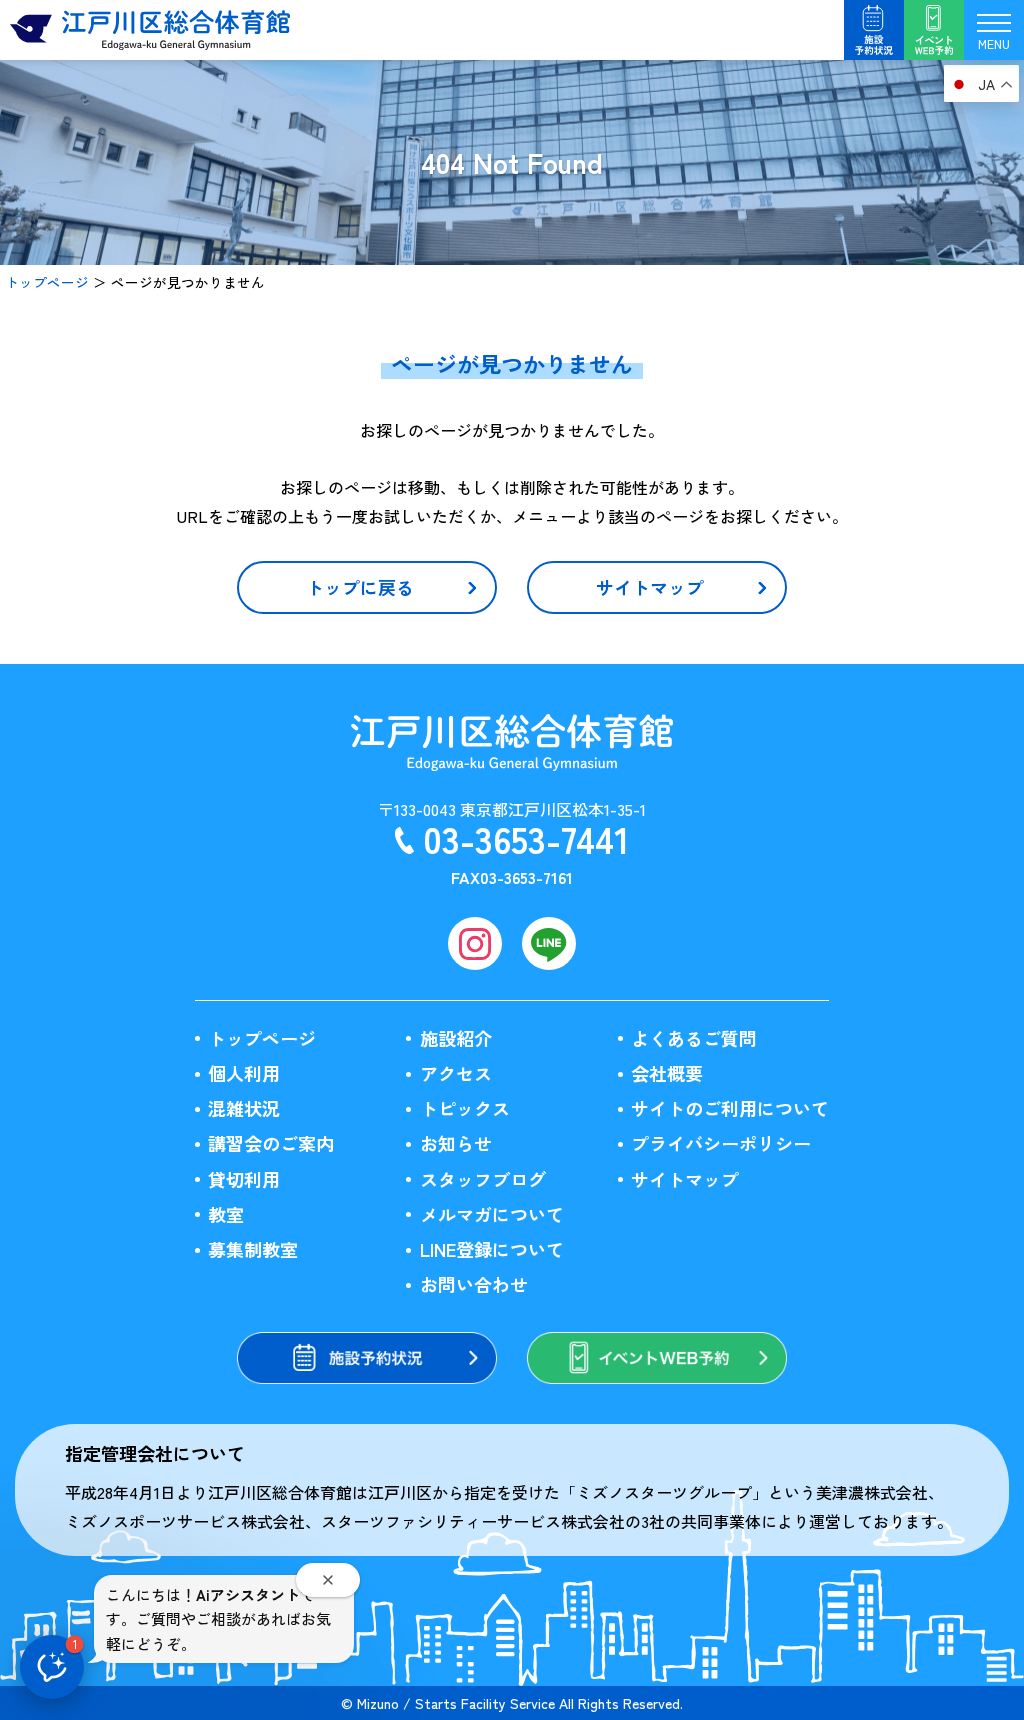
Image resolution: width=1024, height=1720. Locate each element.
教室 (226, 1214)
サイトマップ (685, 1179)
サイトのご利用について (730, 1108)
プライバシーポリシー (721, 1143)
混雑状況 (244, 1108)
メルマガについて (492, 1214)
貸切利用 (244, 1179)
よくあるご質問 (694, 1038)
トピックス (465, 1108)
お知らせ (456, 1143)
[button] (52, 1667)
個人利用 (244, 1073)
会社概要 (667, 1073)
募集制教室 (253, 1249)
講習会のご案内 (271, 1143)
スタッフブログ (483, 1179)
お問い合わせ (474, 1284)
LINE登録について (492, 1249)
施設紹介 (456, 1038)
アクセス (456, 1073)
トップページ (47, 282)
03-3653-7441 (526, 838)
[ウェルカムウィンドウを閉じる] (328, 1580)
